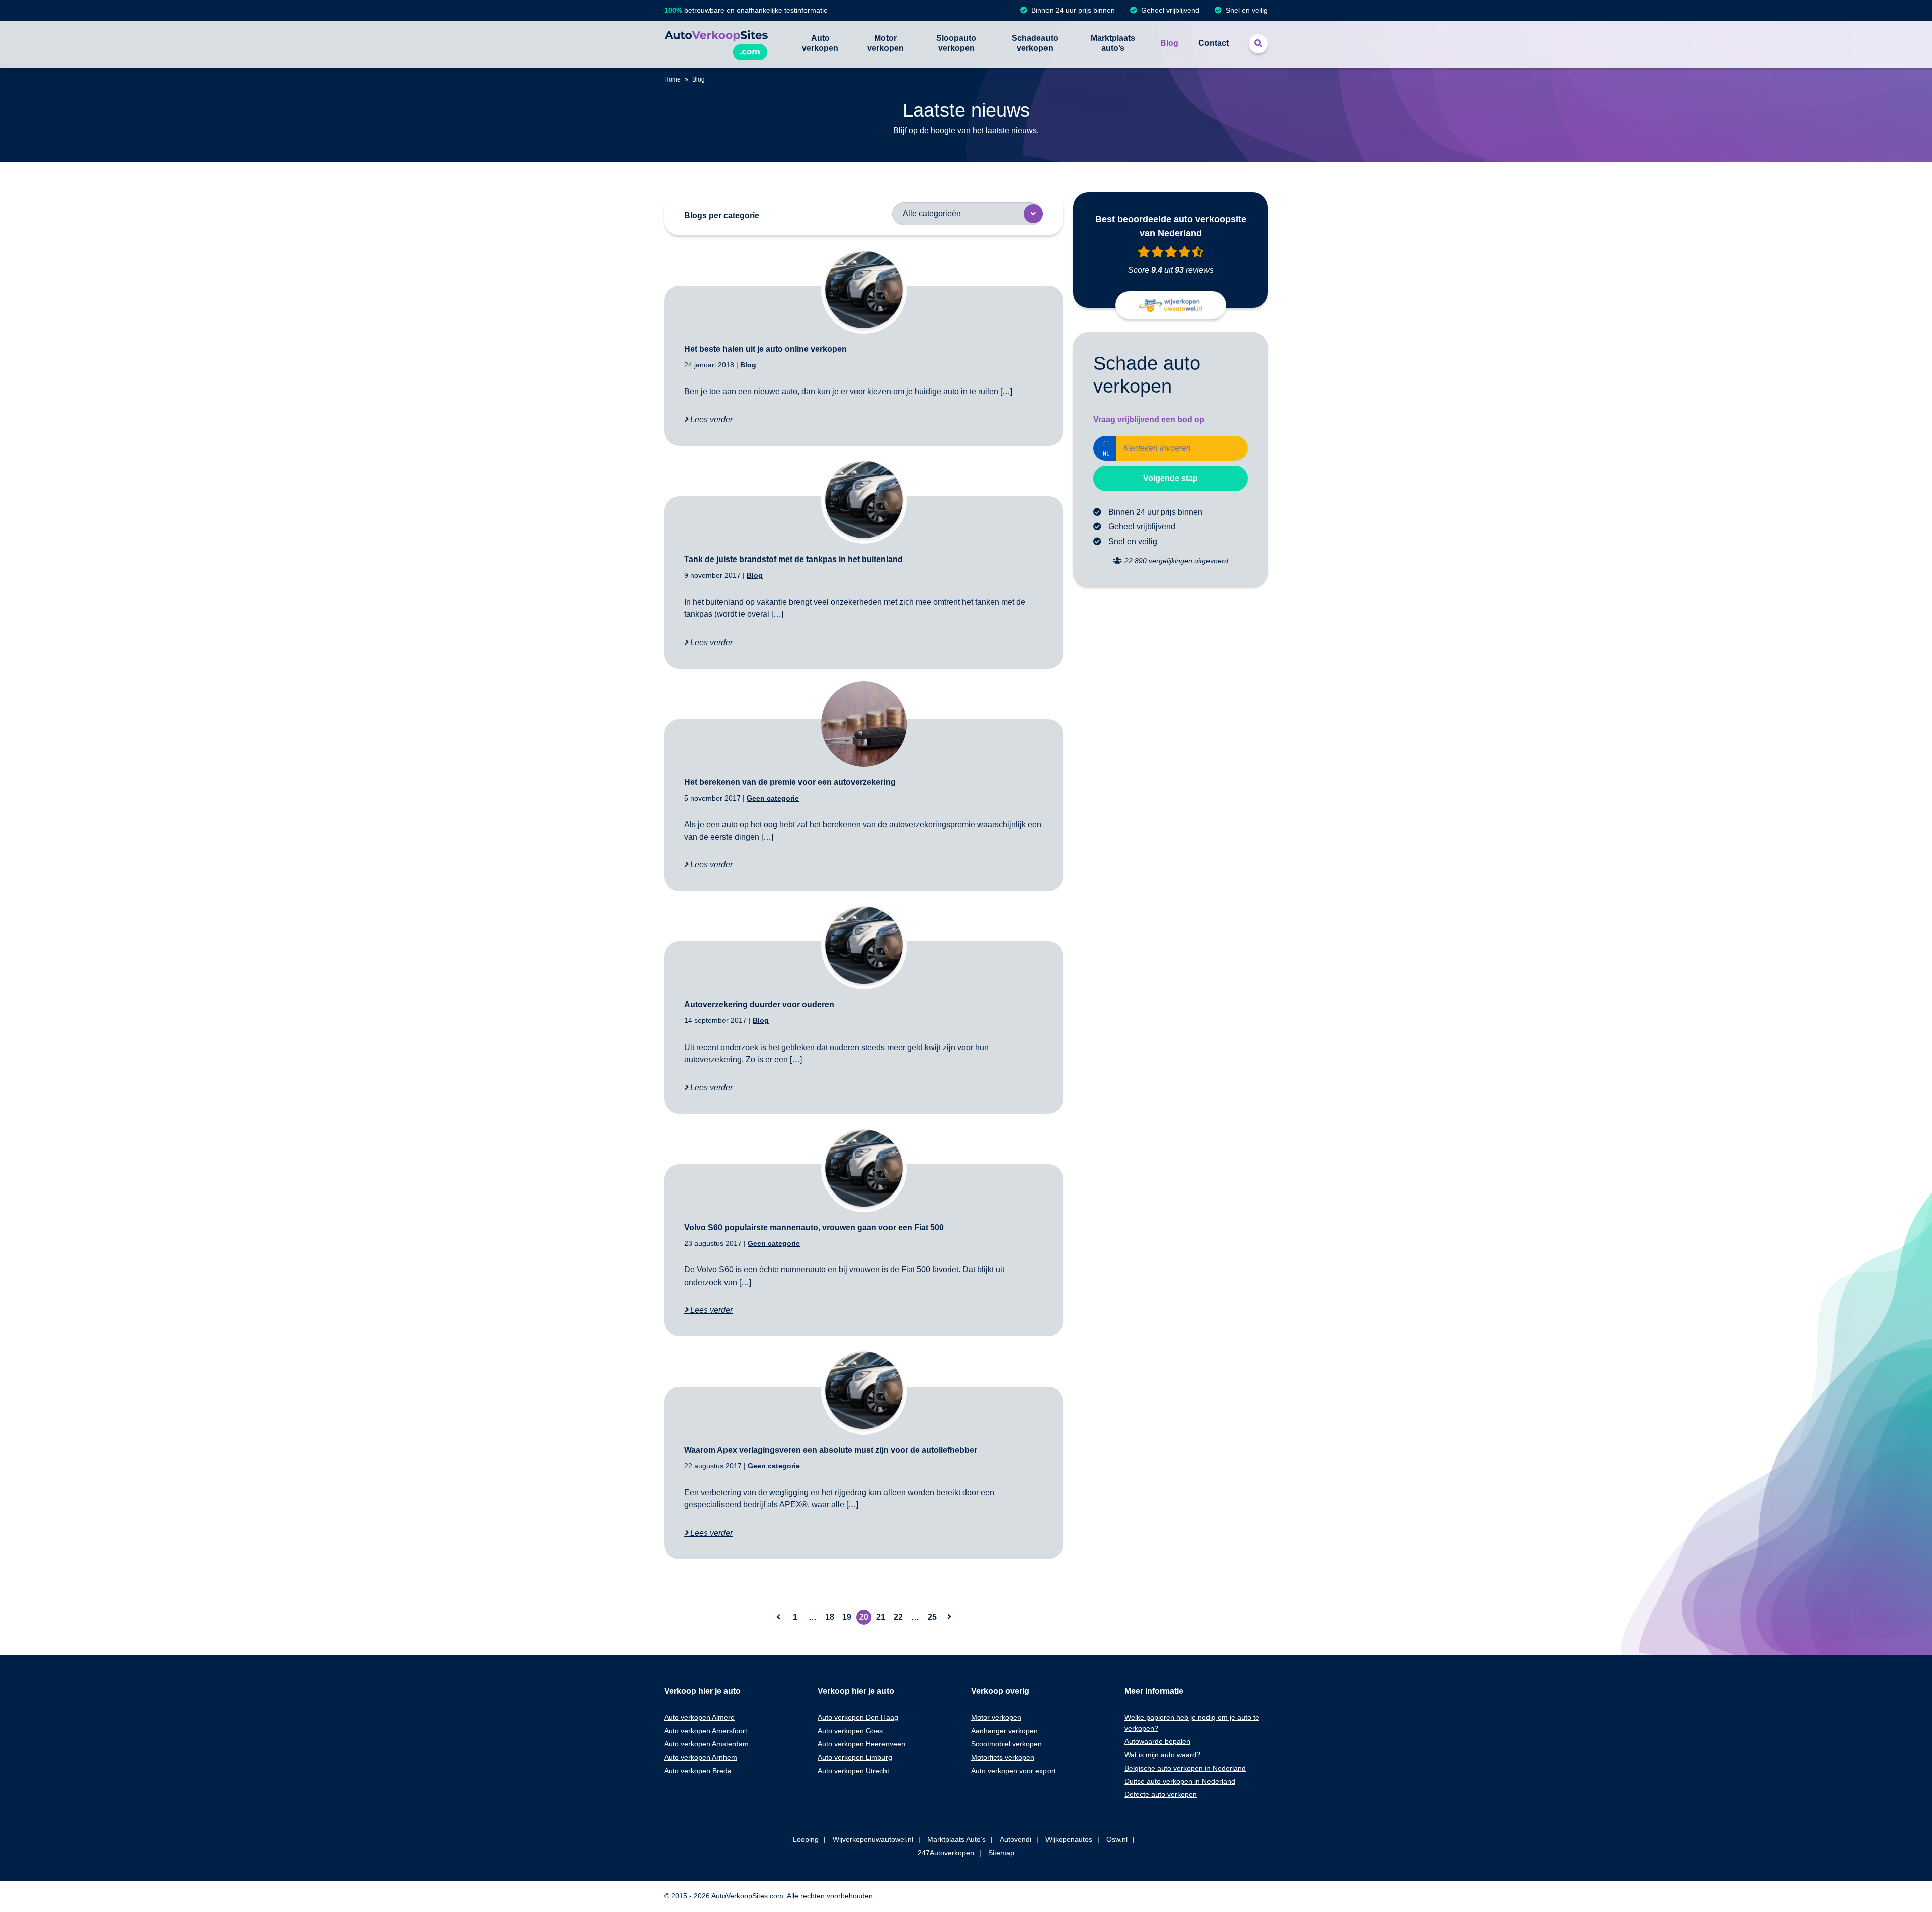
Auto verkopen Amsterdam (706, 1744)
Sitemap (1001, 1853)
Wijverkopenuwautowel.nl (873, 1839)
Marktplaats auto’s (1113, 43)
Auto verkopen (820, 43)
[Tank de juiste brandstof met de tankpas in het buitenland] (864, 501)
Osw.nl (1117, 1839)
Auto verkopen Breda (698, 1771)
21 (881, 1617)
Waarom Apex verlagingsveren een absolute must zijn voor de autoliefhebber (831, 1450)
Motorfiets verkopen (1003, 1757)
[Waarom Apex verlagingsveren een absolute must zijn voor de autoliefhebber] (864, 1392)
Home (672, 79)
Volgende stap (1171, 478)
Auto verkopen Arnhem (701, 1757)
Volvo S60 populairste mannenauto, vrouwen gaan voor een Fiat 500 (814, 1227)
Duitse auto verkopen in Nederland (1180, 1781)
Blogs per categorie (722, 216)
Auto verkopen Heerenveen (861, 1744)
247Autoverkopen (946, 1853)
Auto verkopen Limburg (855, 1757)
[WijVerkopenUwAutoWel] (1171, 305)
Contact (1214, 43)
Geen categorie (773, 798)
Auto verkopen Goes (850, 1731)
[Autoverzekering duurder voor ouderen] (864, 946)
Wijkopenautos (1069, 1839)
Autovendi (1016, 1839)
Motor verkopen (886, 43)
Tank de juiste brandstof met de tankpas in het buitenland (793, 559)
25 (932, 1617)
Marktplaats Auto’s (956, 1839)
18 (830, 1617)
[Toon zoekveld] (1258, 44)
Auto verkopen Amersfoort (706, 1731)
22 (898, 1617)
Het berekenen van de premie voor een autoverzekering (790, 782)
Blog (1169, 43)
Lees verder (710, 419)
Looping (806, 1839)
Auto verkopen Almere (699, 1717)
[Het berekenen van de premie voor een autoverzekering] (864, 724)
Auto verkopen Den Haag (858, 1717)
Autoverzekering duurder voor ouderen (759, 1005)
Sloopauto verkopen (956, 43)
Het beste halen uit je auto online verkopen (766, 349)
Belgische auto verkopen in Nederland (1185, 1768)
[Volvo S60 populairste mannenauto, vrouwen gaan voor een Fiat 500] (864, 1169)
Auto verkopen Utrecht (853, 1771)
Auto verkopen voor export (1013, 1771)
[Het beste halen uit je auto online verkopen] (864, 291)
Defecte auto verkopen (1161, 1794)
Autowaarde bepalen (1157, 1741)
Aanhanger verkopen (1004, 1731)
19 (847, 1617)
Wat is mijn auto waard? (1162, 1755)
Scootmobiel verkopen (1007, 1744)
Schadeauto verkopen (1035, 43)
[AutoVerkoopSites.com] (716, 44)
